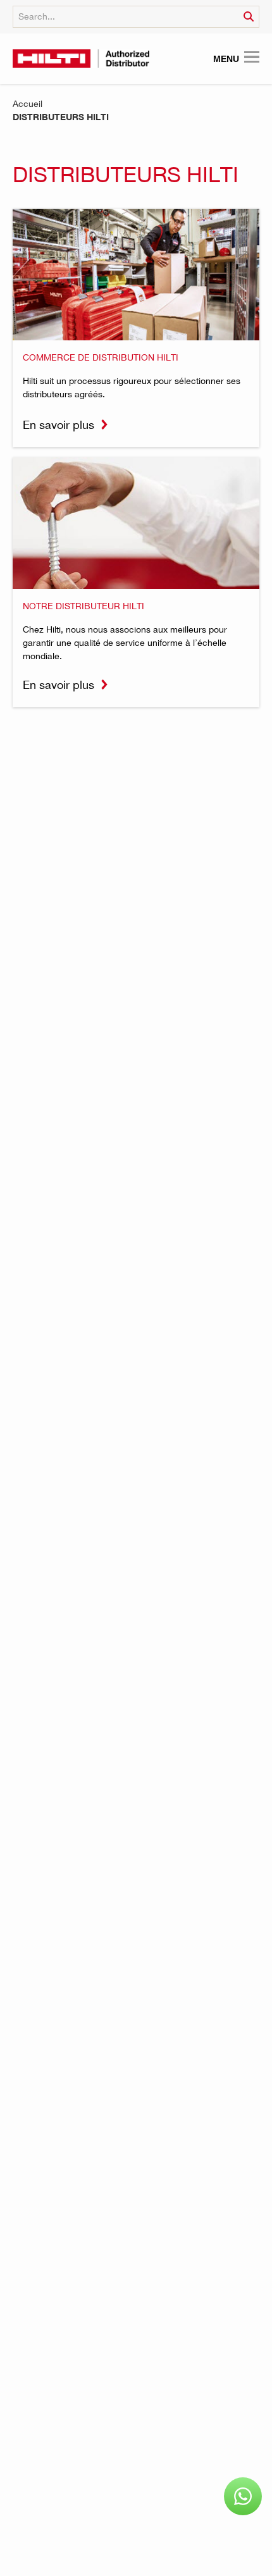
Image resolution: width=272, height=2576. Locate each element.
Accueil (28, 103)
